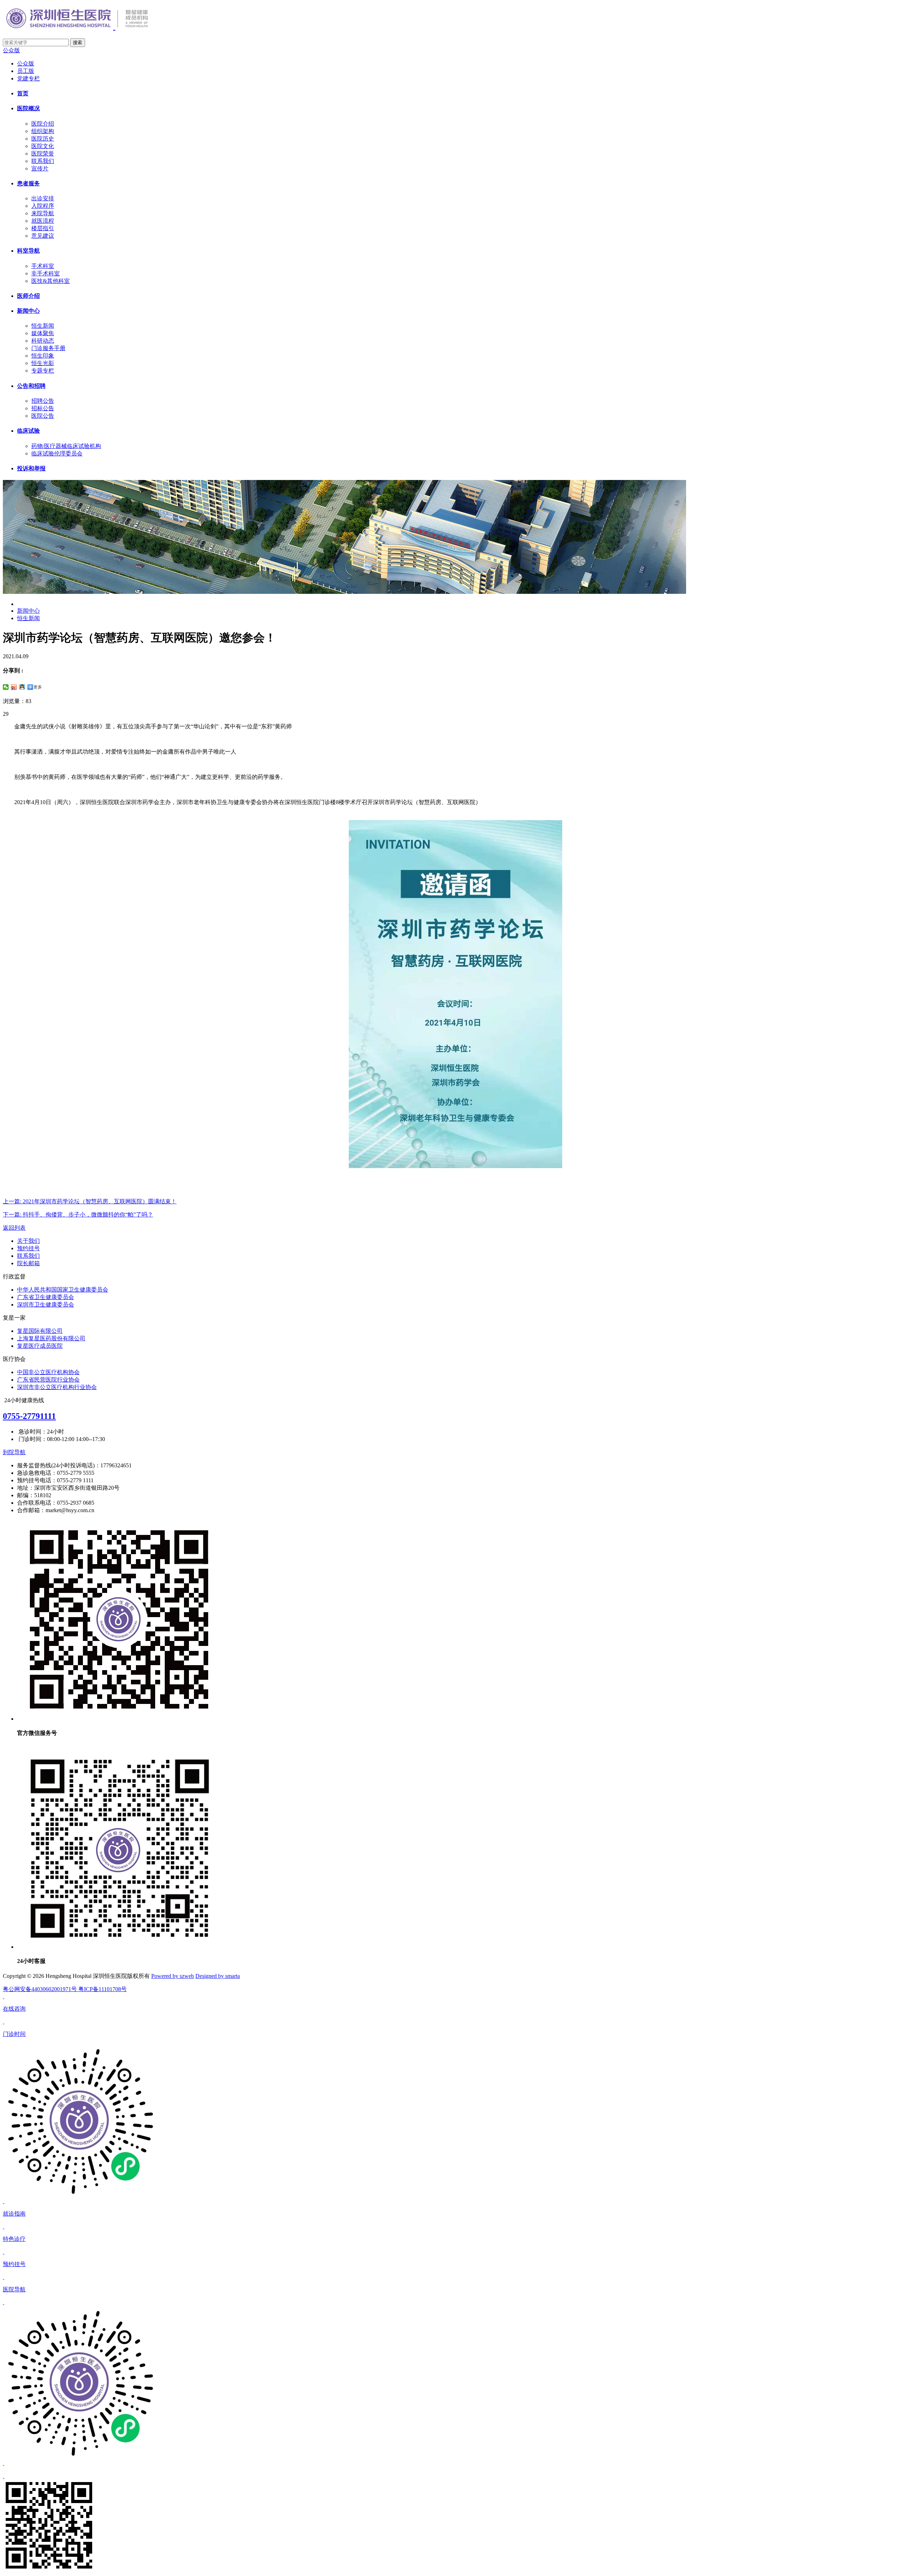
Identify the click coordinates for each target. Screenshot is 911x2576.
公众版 (11, 50)
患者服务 (28, 183)
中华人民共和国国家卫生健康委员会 (63, 1290)
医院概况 (28, 108)
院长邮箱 (28, 1263)
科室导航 (28, 251)
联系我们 (43, 161)
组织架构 (43, 131)
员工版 (26, 71)
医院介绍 (43, 124)
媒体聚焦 (43, 333)
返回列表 (14, 1228)
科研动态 (43, 341)
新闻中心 (28, 311)
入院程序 (43, 206)
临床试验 (28, 431)
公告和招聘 (31, 386)
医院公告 (43, 416)
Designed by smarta (218, 1976)
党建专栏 (28, 78)
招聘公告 (43, 401)
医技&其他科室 (51, 281)
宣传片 (40, 168)
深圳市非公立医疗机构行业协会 (57, 1387)
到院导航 (14, 1452)
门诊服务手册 (48, 348)
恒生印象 (43, 356)
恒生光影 (43, 363)
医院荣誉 (43, 154)
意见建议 (43, 236)
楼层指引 (43, 228)
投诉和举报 (31, 468)
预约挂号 (28, 1248)
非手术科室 (46, 273)
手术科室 (43, 266)
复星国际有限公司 (40, 1331)
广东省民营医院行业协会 (48, 1380)
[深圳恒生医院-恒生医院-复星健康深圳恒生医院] (90, 26)
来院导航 (43, 213)
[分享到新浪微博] (14, 687)
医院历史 (43, 139)
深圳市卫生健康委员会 (46, 1305)
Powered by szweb (173, 1976)
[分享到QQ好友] (22, 687)
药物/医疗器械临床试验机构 (66, 446)
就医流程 (43, 221)
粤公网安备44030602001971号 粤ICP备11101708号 (65, 1989)
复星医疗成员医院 (40, 1346)
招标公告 (43, 408)
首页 (23, 93)
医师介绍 (28, 296)
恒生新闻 (43, 326)
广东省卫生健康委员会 (46, 1297)
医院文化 (43, 146)
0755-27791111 (29, 1416)
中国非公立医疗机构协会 (48, 1372)
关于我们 (28, 1241)
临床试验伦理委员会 (57, 453)
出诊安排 (43, 198)
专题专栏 (43, 371)
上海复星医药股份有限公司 (51, 1338)
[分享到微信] (6, 687)
